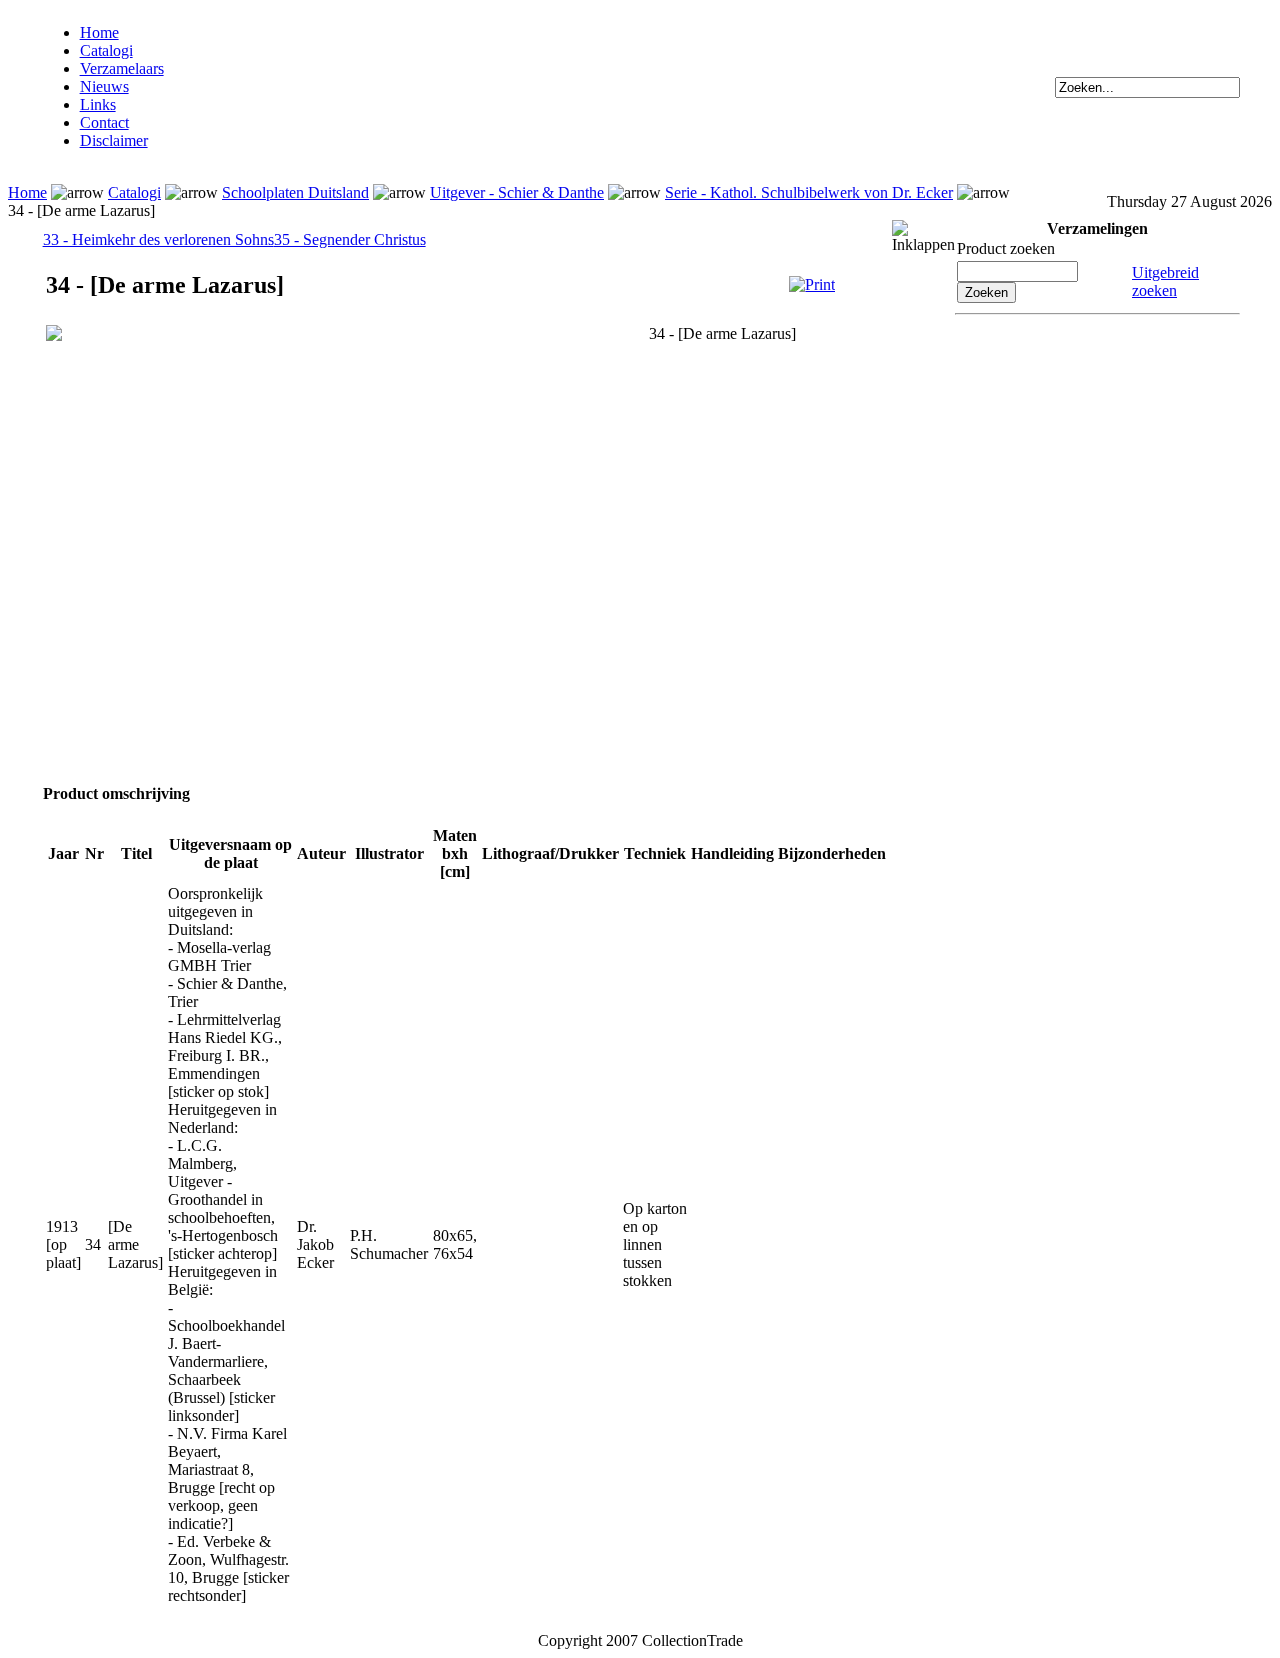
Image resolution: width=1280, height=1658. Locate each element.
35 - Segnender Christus (350, 239)
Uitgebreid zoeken (1165, 281)
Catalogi (106, 50)
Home (99, 32)
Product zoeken (1006, 248)
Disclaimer (114, 140)
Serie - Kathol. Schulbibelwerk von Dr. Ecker (809, 192)
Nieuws (104, 86)
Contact (104, 122)
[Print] (812, 284)
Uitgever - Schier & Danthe (517, 192)
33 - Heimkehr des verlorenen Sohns (158, 239)
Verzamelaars (122, 68)
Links (98, 104)
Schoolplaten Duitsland (295, 192)
